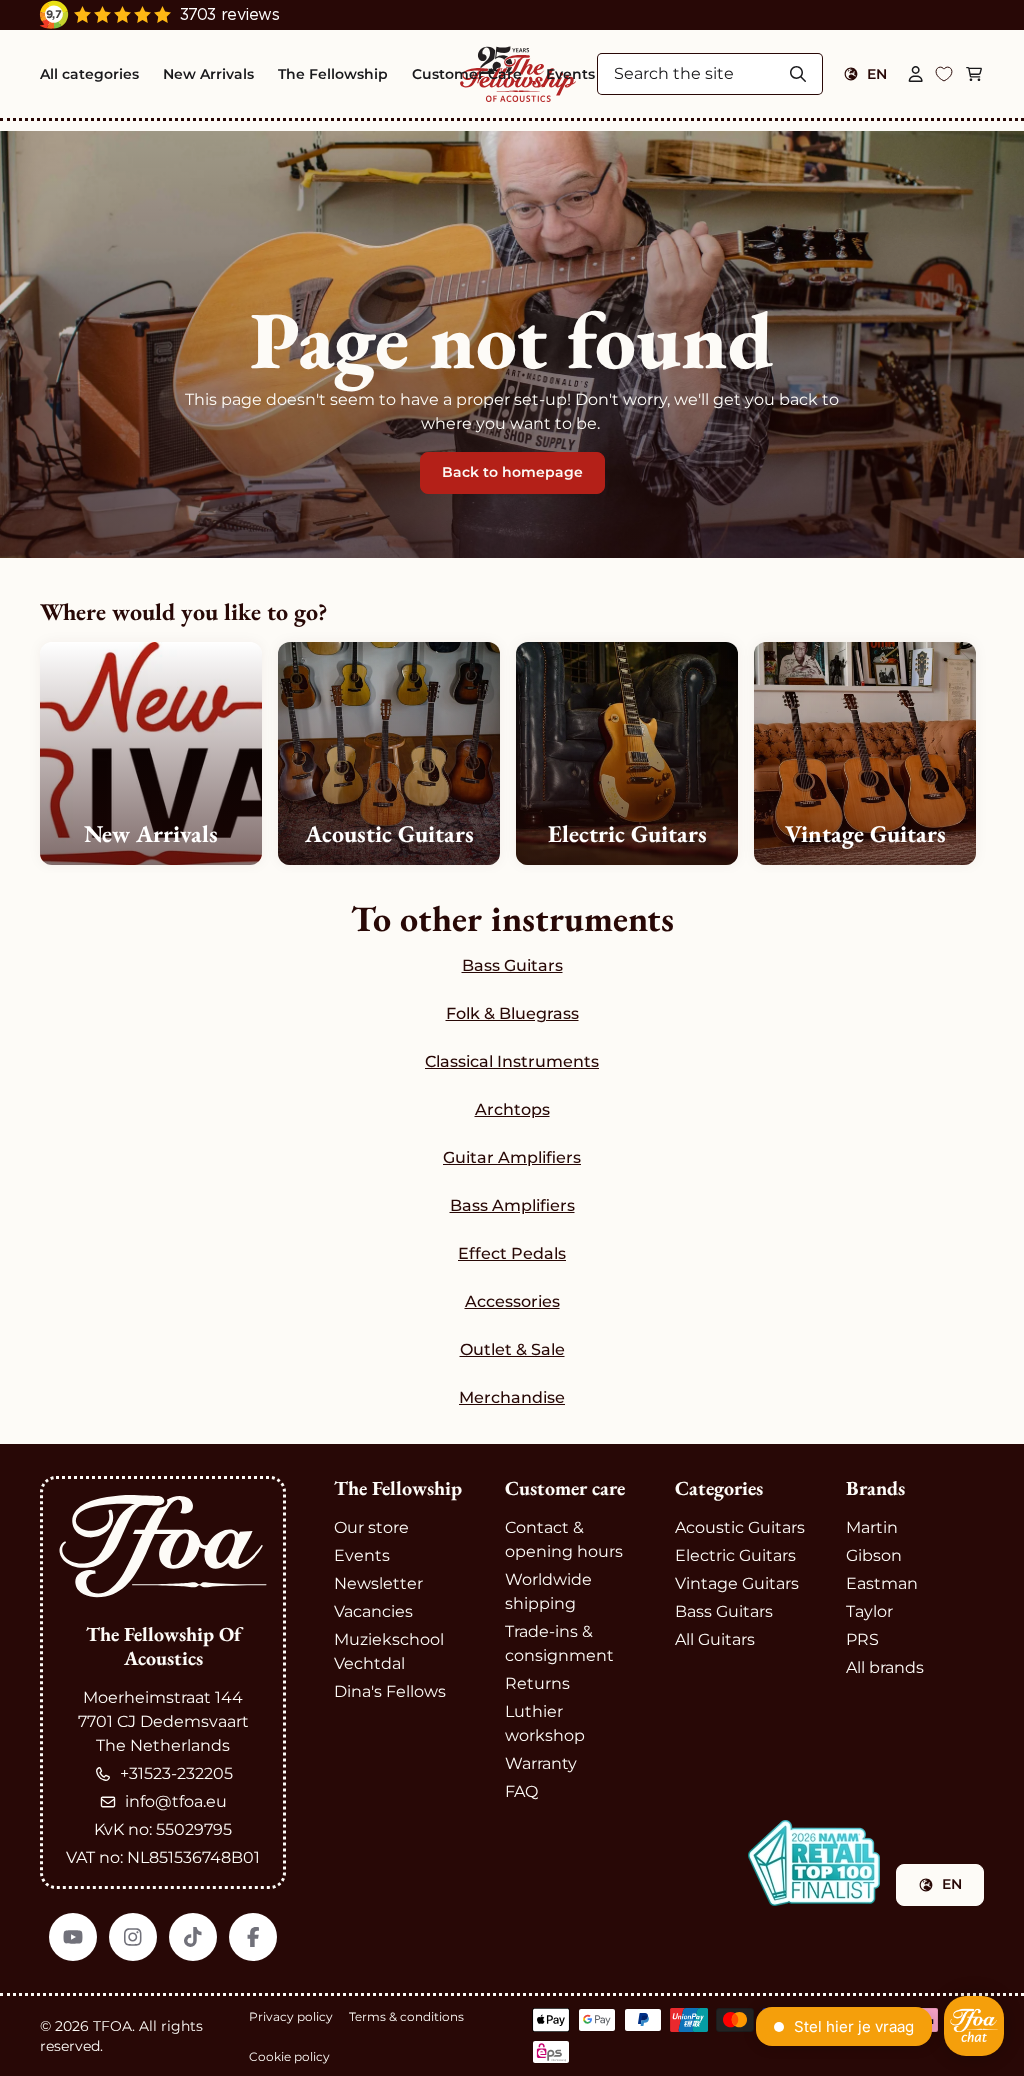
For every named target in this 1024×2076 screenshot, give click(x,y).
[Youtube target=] (73, 1937)
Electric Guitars (735, 1555)
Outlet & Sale (512, 1349)
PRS (862, 1639)
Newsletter (378, 1583)
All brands (885, 1667)
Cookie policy (289, 2056)
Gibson (874, 1555)
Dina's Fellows (390, 1691)
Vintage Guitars (737, 1583)
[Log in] (916, 74)
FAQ (521, 1791)
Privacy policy (291, 2016)
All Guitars (715, 1639)
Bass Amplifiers (512, 1205)
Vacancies (373, 1611)
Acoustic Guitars (740, 1527)
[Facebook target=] (253, 1937)
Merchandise (512, 1397)
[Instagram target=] (133, 1937)
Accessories (512, 1301)
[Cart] (974, 74)
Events (362, 1555)
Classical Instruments (512, 1061)
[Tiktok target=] (193, 1937)
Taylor (869, 1611)
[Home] (163, 1546)
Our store (371, 1527)
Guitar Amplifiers (512, 1157)
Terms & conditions (406, 2016)
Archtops (512, 1109)
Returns (537, 1683)
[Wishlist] (944, 74)
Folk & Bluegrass (512, 1013)
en (877, 74)
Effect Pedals (512, 1253)
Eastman (882, 1583)
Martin (872, 1527)
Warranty (541, 1763)
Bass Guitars (512, 965)
